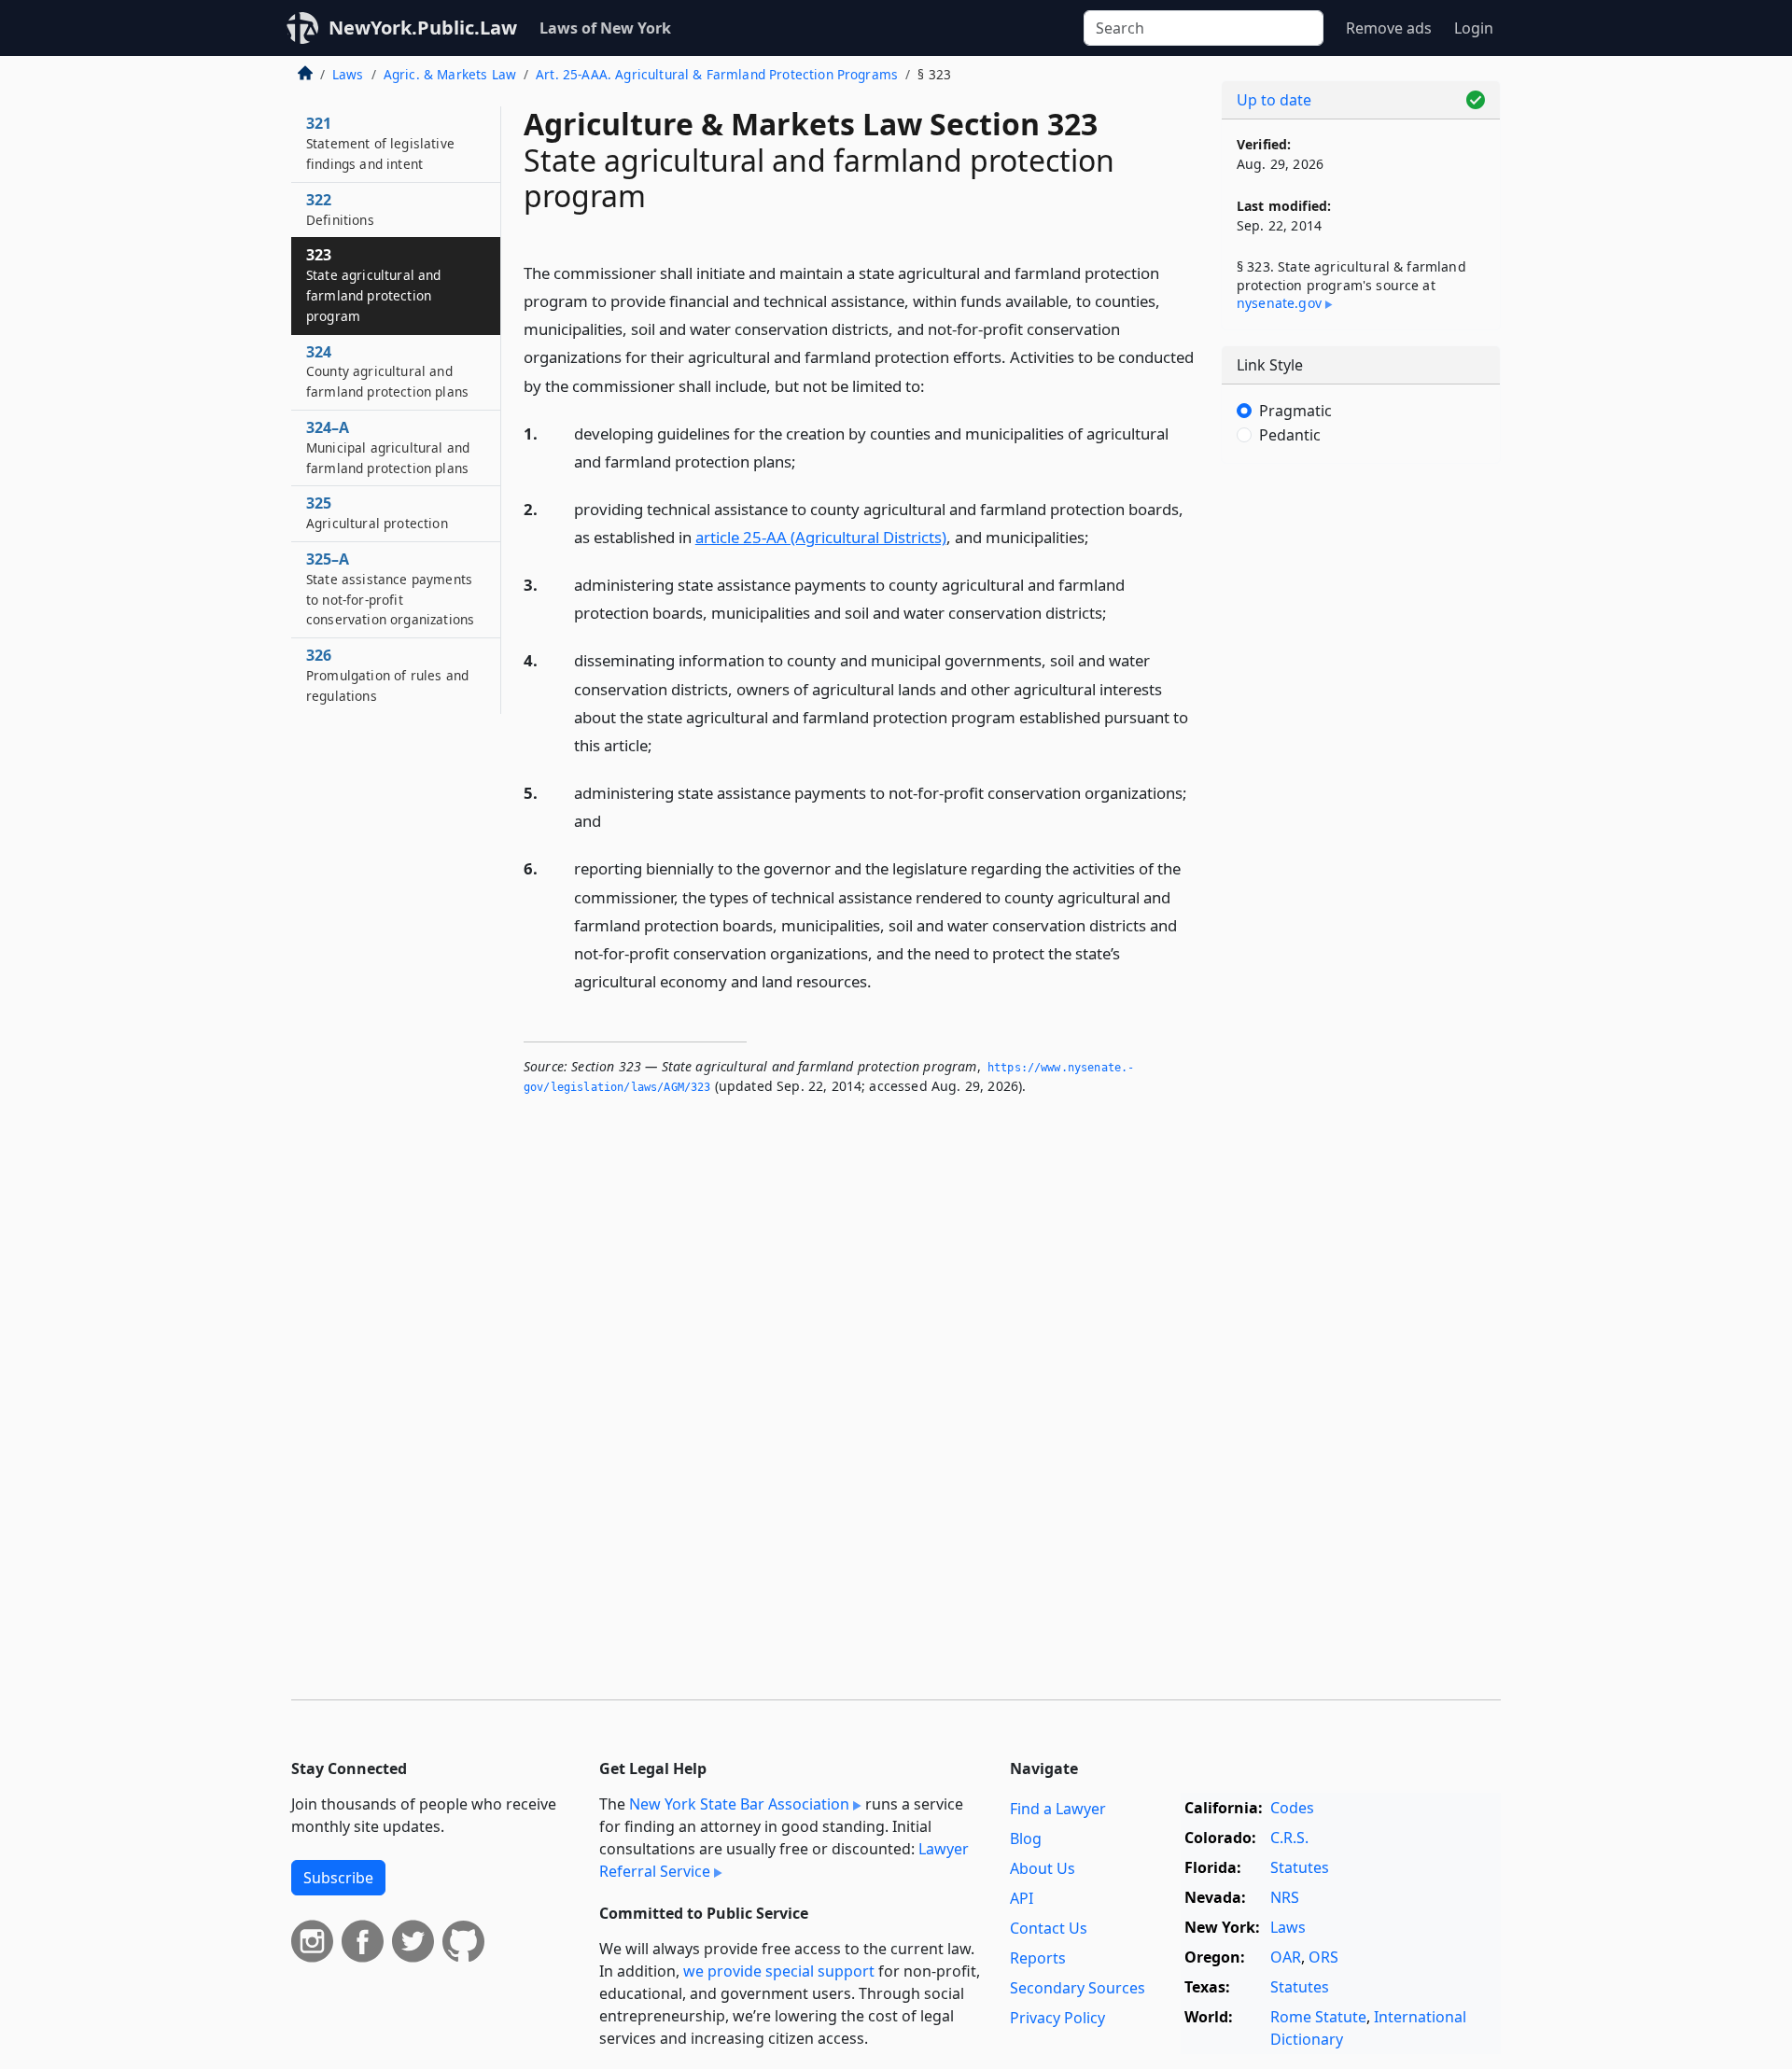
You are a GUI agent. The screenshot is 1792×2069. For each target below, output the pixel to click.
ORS (1323, 1957)
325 (377, 512)
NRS (1285, 1897)
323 (374, 284)
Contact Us (1049, 1928)
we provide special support (779, 1971)
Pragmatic (1295, 411)
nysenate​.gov (1279, 303)
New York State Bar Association (739, 1804)
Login (1474, 28)
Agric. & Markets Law (450, 74)
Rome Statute (1318, 2017)
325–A (390, 588)
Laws (348, 74)
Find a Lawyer (1058, 1809)
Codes (1292, 1808)
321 (380, 143)
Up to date (1274, 100)
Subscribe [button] (338, 1878)
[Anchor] (935, 385)
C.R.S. (1289, 1838)
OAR (1286, 1957)
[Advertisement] (1361, 770)
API (1022, 1898)
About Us (1043, 1868)
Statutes (1300, 1867)
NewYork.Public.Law (423, 28)
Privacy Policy (1057, 2018)
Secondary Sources (1078, 1988)
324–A (388, 447)
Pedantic (1290, 435)
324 (387, 371)
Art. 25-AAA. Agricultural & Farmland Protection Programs (717, 74)
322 (340, 209)
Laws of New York (605, 28)
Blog (1026, 1838)
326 (387, 675)
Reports (1038, 1958)
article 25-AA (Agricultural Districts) (821, 537)
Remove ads (1389, 28)
